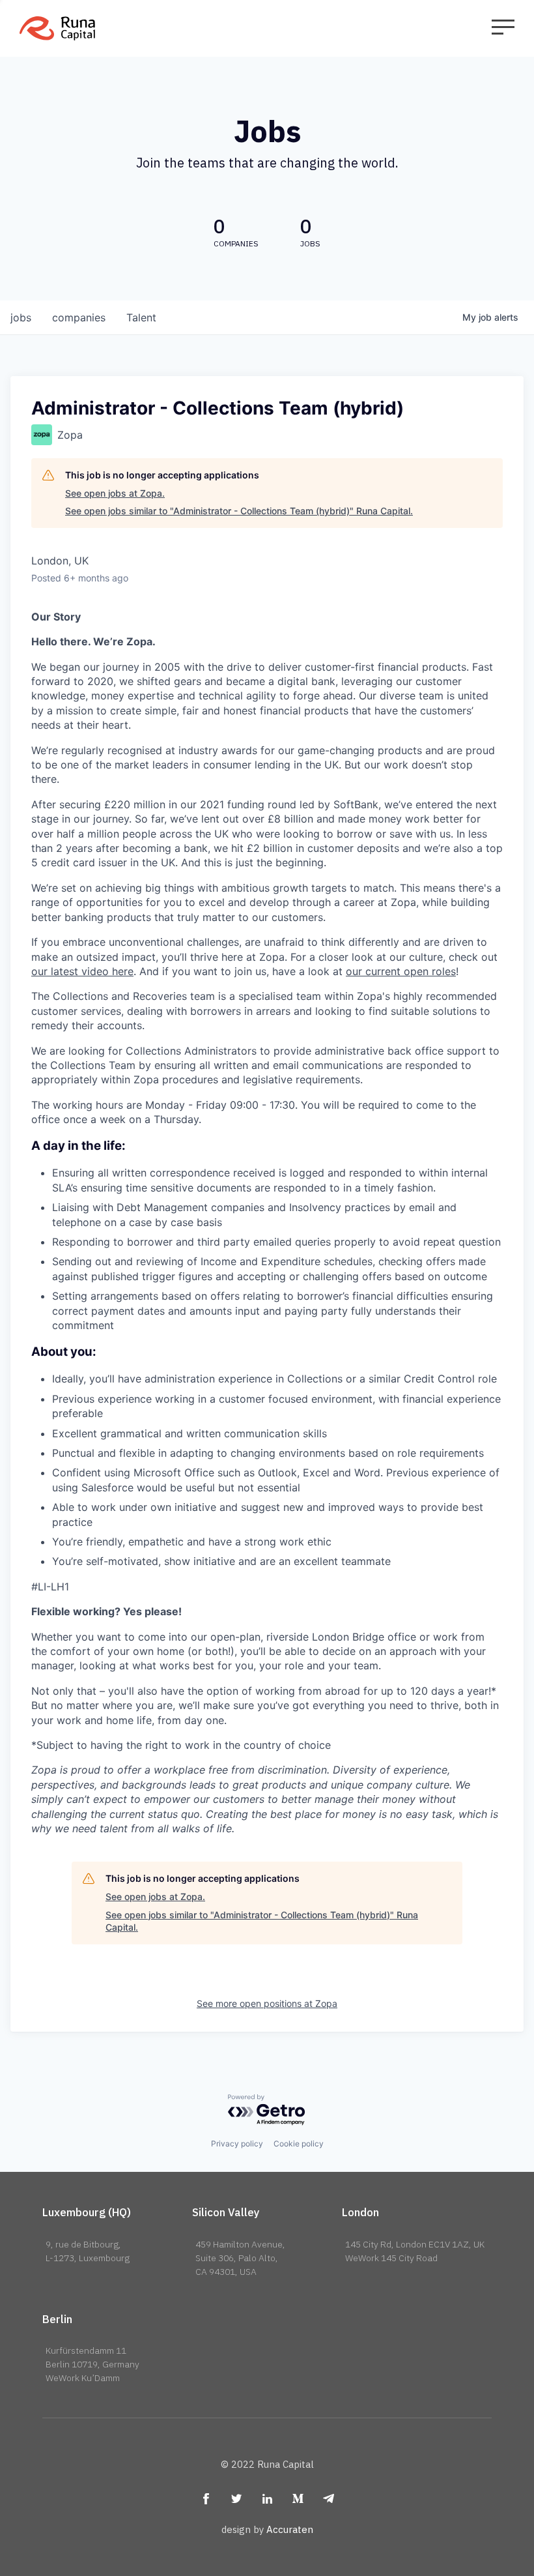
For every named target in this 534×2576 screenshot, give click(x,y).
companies (79, 317)
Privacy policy (237, 2144)
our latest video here (82, 971)
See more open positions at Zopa (267, 2003)
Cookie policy (299, 2144)
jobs (21, 317)
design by (267, 2529)
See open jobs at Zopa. (115, 493)
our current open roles (401, 971)
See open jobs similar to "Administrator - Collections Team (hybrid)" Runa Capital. (239, 511)
